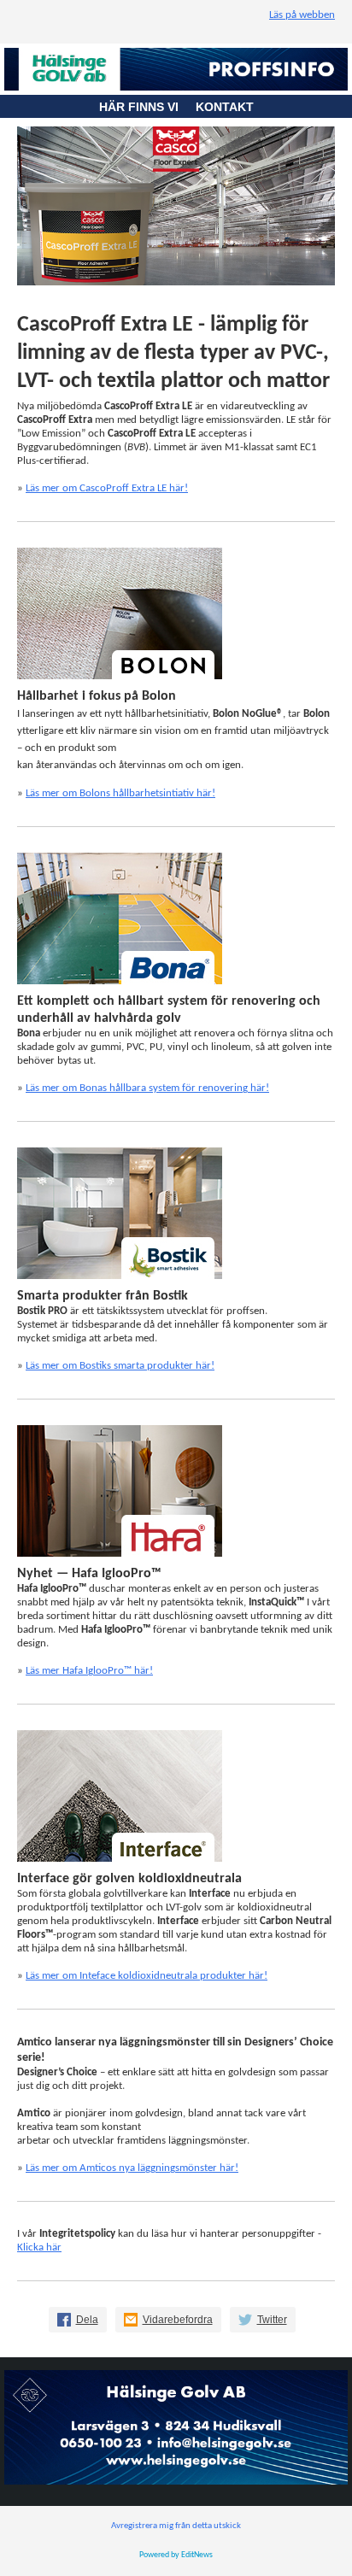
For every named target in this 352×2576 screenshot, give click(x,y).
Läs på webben (302, 15)
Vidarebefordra (178, 2320)
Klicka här (39, 2247)
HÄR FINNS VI (147, 107)
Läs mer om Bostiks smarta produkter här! (120, 1366)
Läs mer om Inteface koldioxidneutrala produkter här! (147, 1976)
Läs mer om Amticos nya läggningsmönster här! (132, 2168)
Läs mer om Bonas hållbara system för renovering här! (147, 1088)
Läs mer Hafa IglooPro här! (89, 1671)
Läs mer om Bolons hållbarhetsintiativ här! (120, 793)
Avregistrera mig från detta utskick (176, 2526)
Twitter (272, 2320)
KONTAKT (225, 107)
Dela (87, 2320)
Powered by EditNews (176, 2555)
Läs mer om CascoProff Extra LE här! (107, 488)
